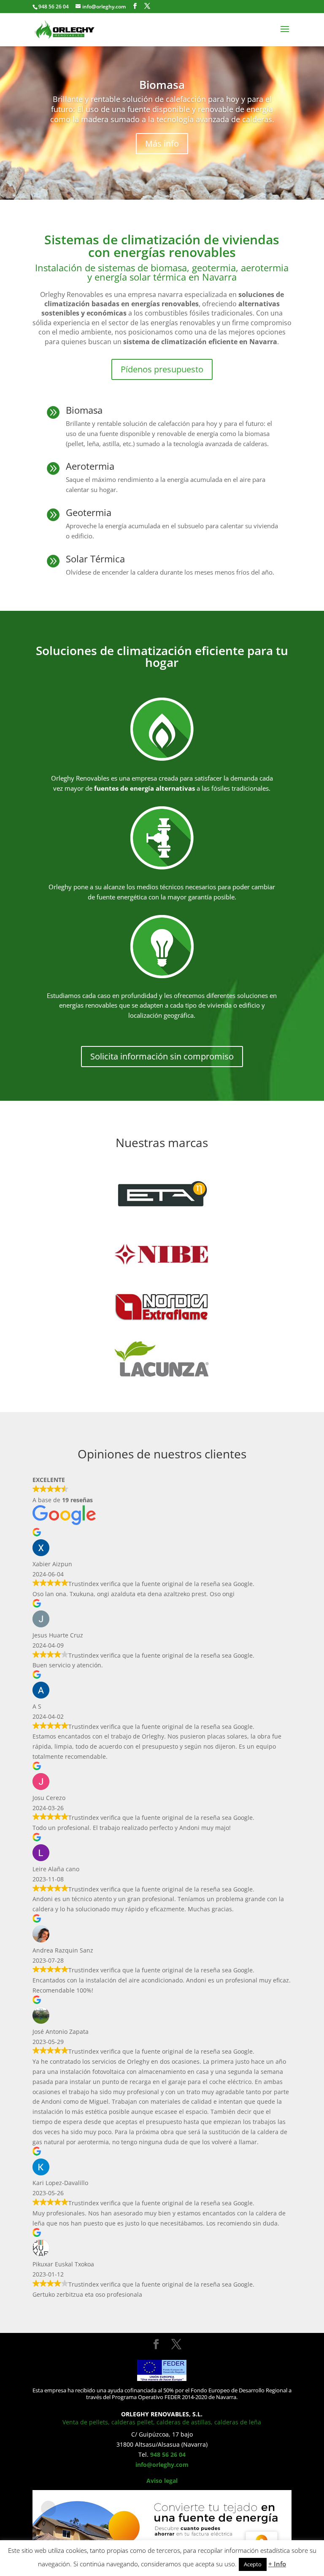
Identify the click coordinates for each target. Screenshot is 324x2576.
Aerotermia (90, 466)
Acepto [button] (253, 2564)
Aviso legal (162, 2481)
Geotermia (89, 512)
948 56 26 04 (168, 2454)
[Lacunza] (162, 1356)
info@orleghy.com (162, 2465)
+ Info (277, 2564)
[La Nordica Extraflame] (162, 1299)
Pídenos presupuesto (162, 369)
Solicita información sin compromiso (162, 1056)
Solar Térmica (95, 559)
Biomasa (162, 85)
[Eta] (162, 1186)
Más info (162, 143)
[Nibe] (162, 1243)
